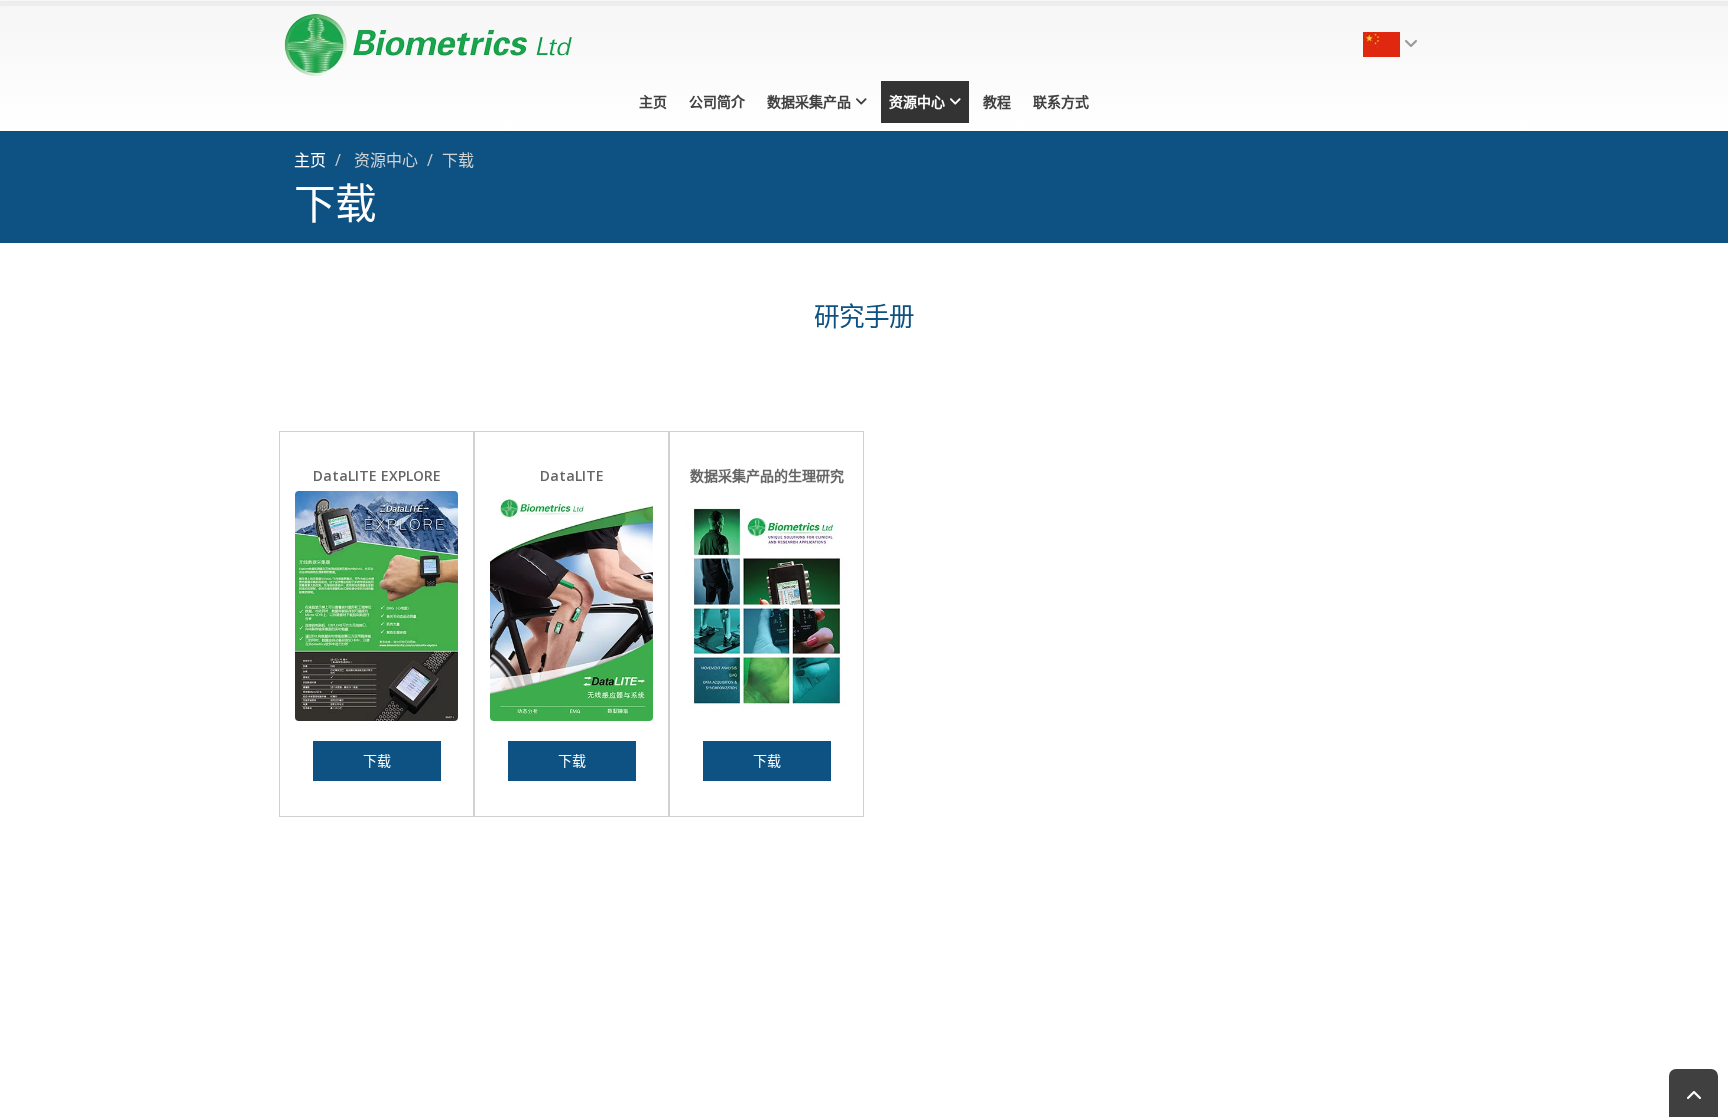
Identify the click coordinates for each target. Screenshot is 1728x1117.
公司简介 (717, 101)
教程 (997, 101)
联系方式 (1061, 101)
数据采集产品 (811, 101)
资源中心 (919, 101)
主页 (653, 101)
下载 (377, 760)
